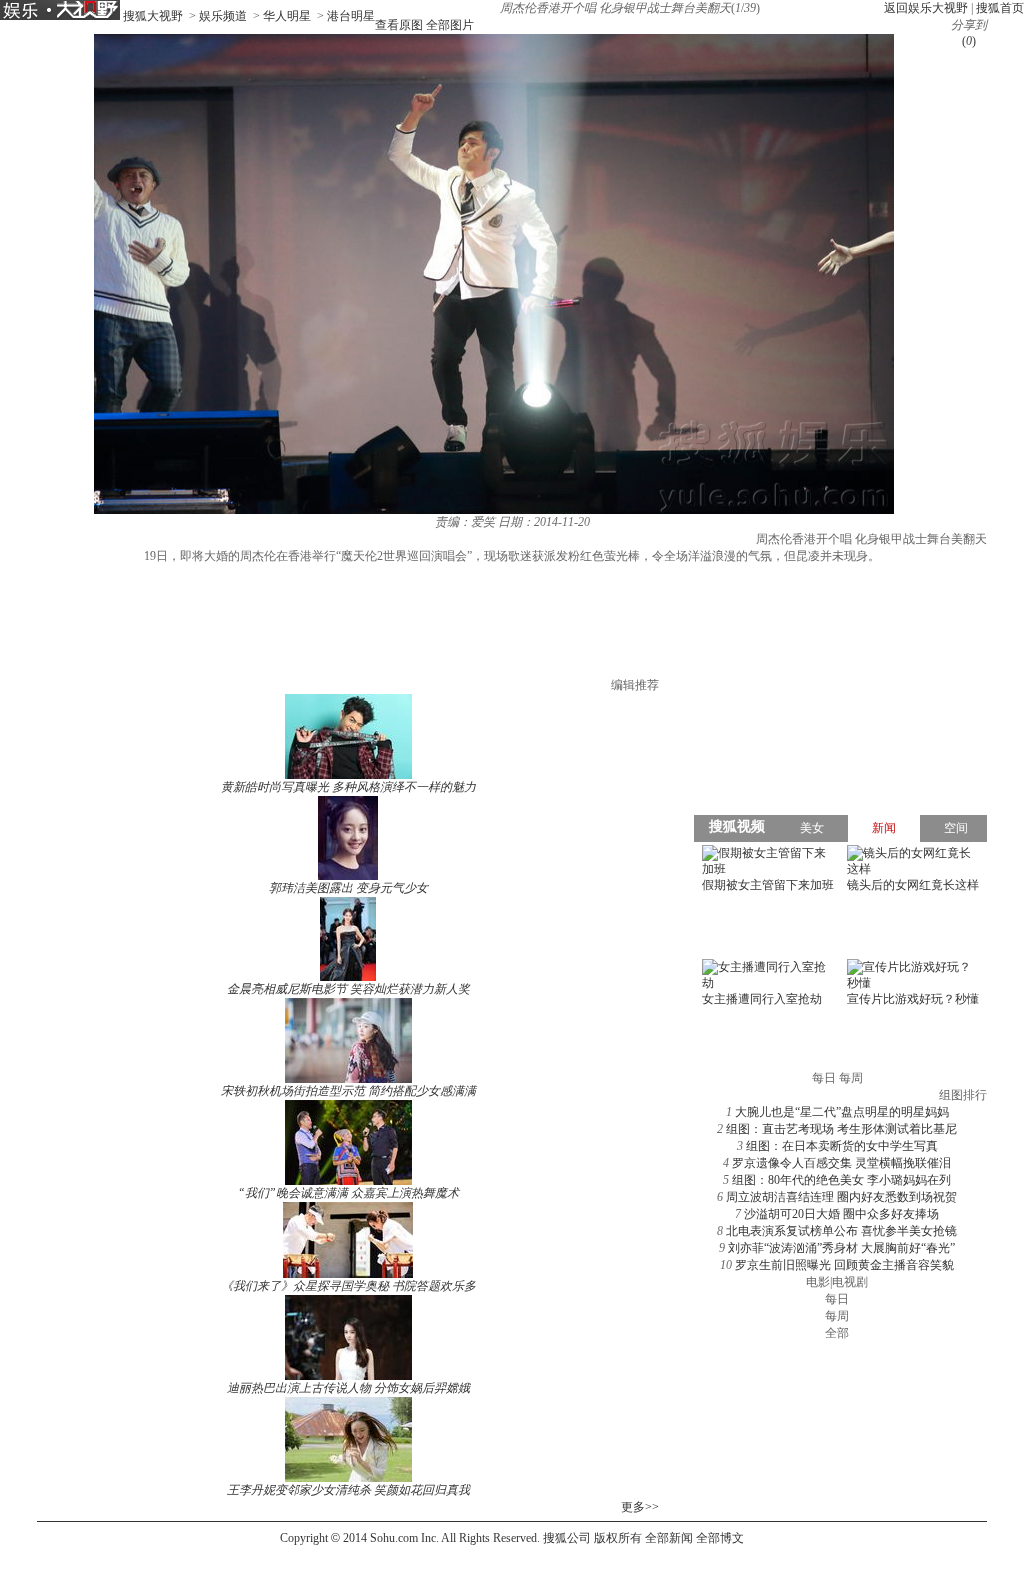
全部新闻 (669, 1538)
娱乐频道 (223, 16)
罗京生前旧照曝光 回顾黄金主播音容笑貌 (844, 1265)
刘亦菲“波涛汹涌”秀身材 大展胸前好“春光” (841, 1248)
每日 (837, 1299)
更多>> (640, 1507)
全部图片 (450, 25)
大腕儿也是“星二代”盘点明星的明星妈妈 (842, 1112)
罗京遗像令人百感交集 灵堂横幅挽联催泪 (841, 1163)
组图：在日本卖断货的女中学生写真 (842, 1146)
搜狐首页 (1000, 8)
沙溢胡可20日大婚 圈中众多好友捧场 (841, 1214)
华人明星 (287, 16)
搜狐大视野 (153, 16)
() (969, 41)
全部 (837, 1333)
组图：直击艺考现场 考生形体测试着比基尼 (841, 1129)
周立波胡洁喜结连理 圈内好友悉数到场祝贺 (841, 1197)
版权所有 (618, 1538)
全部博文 (720, 1538)
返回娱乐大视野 (926, 8)
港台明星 (351, 16)
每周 (837, 1316)
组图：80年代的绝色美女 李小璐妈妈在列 (841, 1180)
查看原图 (399, 25)
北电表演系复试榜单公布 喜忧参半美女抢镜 (841, 1231)
